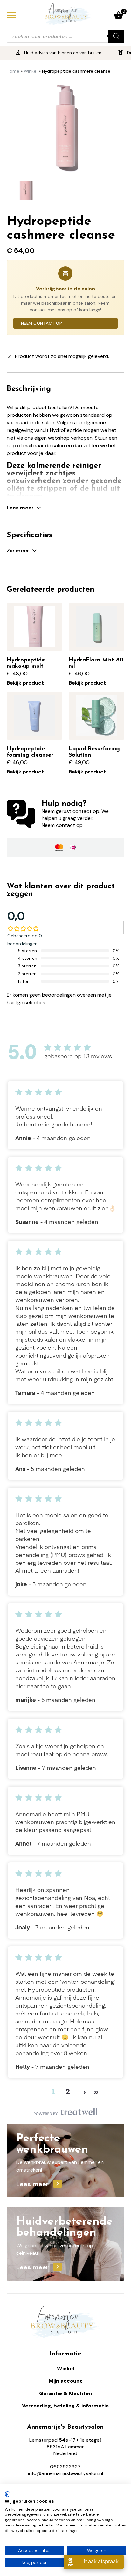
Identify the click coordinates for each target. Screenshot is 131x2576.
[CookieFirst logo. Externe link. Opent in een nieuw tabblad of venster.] (7, 2494)
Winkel (31, 71)
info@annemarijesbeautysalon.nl (65, 2473)
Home (13, 71)
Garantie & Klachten (65, 2393)
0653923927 (65, 2467)
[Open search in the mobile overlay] (66, 36)
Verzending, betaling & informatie (65, 2406)
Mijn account (65, 2381)
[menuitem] (25, 191)
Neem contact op (42, 323)
